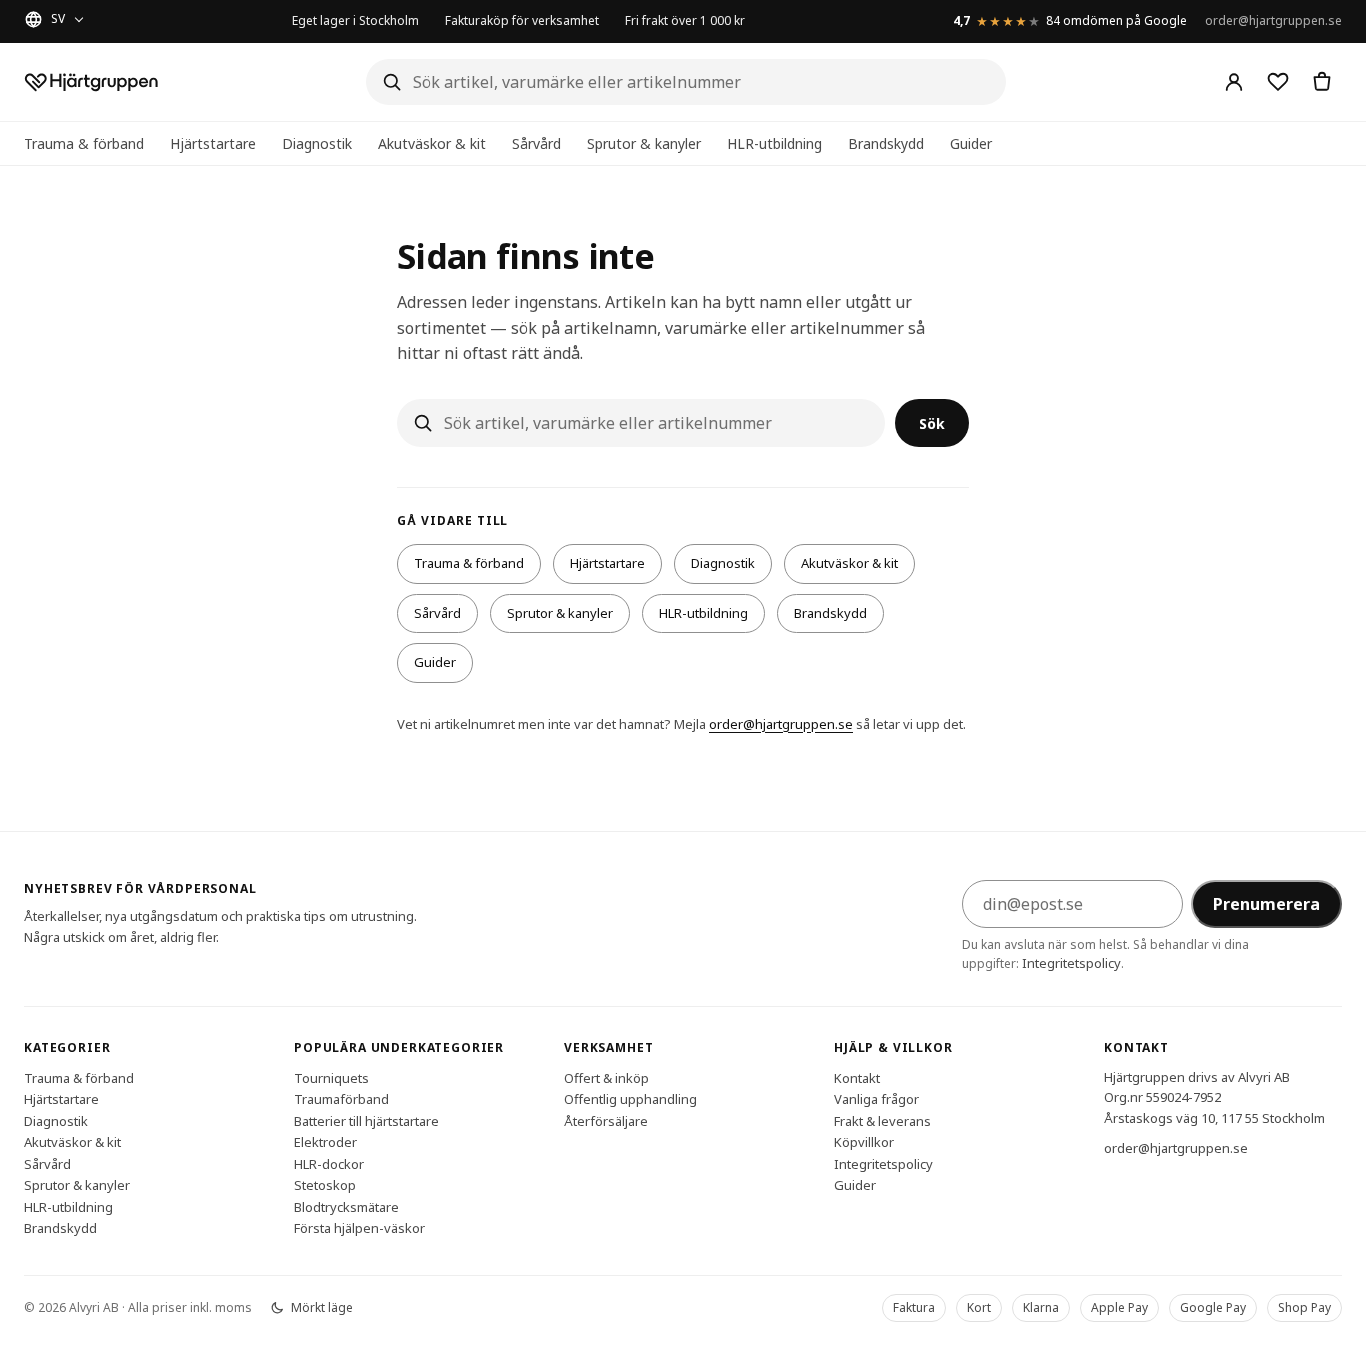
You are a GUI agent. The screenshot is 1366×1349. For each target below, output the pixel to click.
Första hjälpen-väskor (359, 1228)
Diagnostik (317, 143)
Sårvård (536, 143)
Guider (971, 143)
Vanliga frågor (876, 1099)
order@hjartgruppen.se (1273, 20)
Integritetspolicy (1071, 963)
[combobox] (686, 82)
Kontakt (857, 1077)
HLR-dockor (329, 1163)
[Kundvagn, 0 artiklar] (1322, 82)
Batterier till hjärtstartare (366, 1120)
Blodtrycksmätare (346, 1206)
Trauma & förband (84, 143)
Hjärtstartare (213, 143)
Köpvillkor (864, 1142)
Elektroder (325, 1142)
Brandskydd (886, 143)
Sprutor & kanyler (644, 143)
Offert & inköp (606, 1077)
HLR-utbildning (774, 143)
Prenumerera (1266, 904)
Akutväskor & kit (432, 143)
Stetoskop (325, 1185)
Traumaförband (341, 1099)
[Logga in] (1234, 82)
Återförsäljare (606, 1120)
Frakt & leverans (882, 1120)
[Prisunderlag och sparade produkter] (1278, 82)
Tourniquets (331, 1077)
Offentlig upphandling (630, 1099)
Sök (932, 423)
